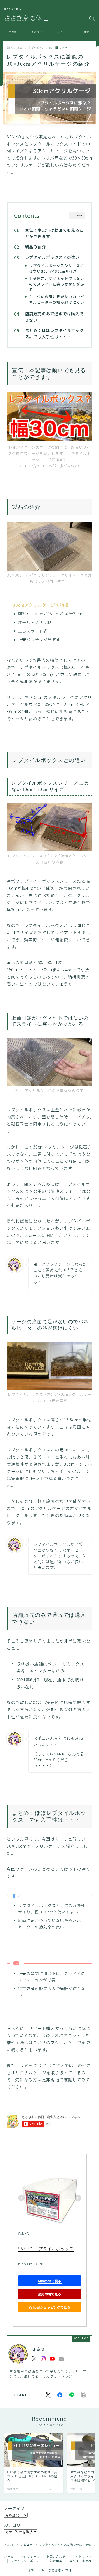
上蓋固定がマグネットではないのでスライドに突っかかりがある (57, 284)
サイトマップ (82, 2556)
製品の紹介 (35, 247)
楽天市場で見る (49, 2294)
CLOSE (77, 216)
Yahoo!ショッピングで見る (50, 2307)
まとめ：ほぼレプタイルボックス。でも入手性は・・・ (54, 333)
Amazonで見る (49, 2281)
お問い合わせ (56, 2556)
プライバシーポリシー (27, 2561)
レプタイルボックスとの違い (52, 257)
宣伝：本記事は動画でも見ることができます (54, 233)
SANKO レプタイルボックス (46, 2249)
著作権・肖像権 (80, 2561)
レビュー (65, 48)
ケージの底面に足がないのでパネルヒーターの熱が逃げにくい (57, 299)
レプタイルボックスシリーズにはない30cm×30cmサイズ (56, 268)
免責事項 (56, 2561)
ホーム (9, 2556)
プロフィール (30, 2556)
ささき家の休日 (27, 18)
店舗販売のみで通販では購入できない (54, 317)
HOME (9, 2544)
